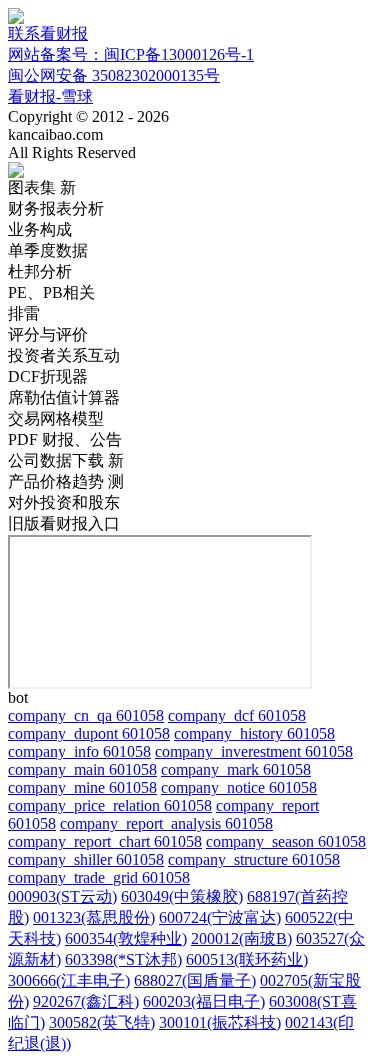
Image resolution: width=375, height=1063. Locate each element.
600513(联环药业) (247, 959)
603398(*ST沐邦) (123, 959)
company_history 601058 (254, 733)
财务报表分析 (56, 208)
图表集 (42, 187)
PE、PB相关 (51, 292)
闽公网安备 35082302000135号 (114, 75)
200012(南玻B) (241, 938)
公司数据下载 (66, 460)
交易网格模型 (56, 418)
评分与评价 (48, 334)
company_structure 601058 (254, 859)
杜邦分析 (40, 271)
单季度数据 (48, 250)
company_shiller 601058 (86, 859)
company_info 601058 (79, 751)
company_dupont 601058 (89, 733)
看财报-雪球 (50, 96)
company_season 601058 (286, 841)
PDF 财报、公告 (65, 439)
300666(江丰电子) (69, 980)
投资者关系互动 (64, 355)
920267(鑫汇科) (86, 1001)
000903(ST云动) (62, 896)
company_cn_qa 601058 (86, 715)
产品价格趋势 (66, 481)
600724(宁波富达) (220, 917)
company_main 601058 (82, 769)
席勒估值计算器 (64, 397)
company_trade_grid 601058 (99, 877)
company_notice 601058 (239, 787)
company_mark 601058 (236, 769)
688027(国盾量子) (195, 980)
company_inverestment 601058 (254, 751)
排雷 (24, 313)
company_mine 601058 (82, 787)
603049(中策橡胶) (182, 896)
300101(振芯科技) (220, 1022)
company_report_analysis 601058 (166, 823)
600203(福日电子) (204, 1001)
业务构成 (40, 229)
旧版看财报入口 (64, 523)
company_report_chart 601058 (105, 841)
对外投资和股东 (64, 502)
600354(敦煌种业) (126, 938)
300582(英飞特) (102, 1022)
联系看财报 (48, 33)
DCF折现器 (48, 376)
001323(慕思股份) (94, 917)
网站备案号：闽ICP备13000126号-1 (131, 54)
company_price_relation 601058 (110, 805)
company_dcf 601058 (237, 715)
